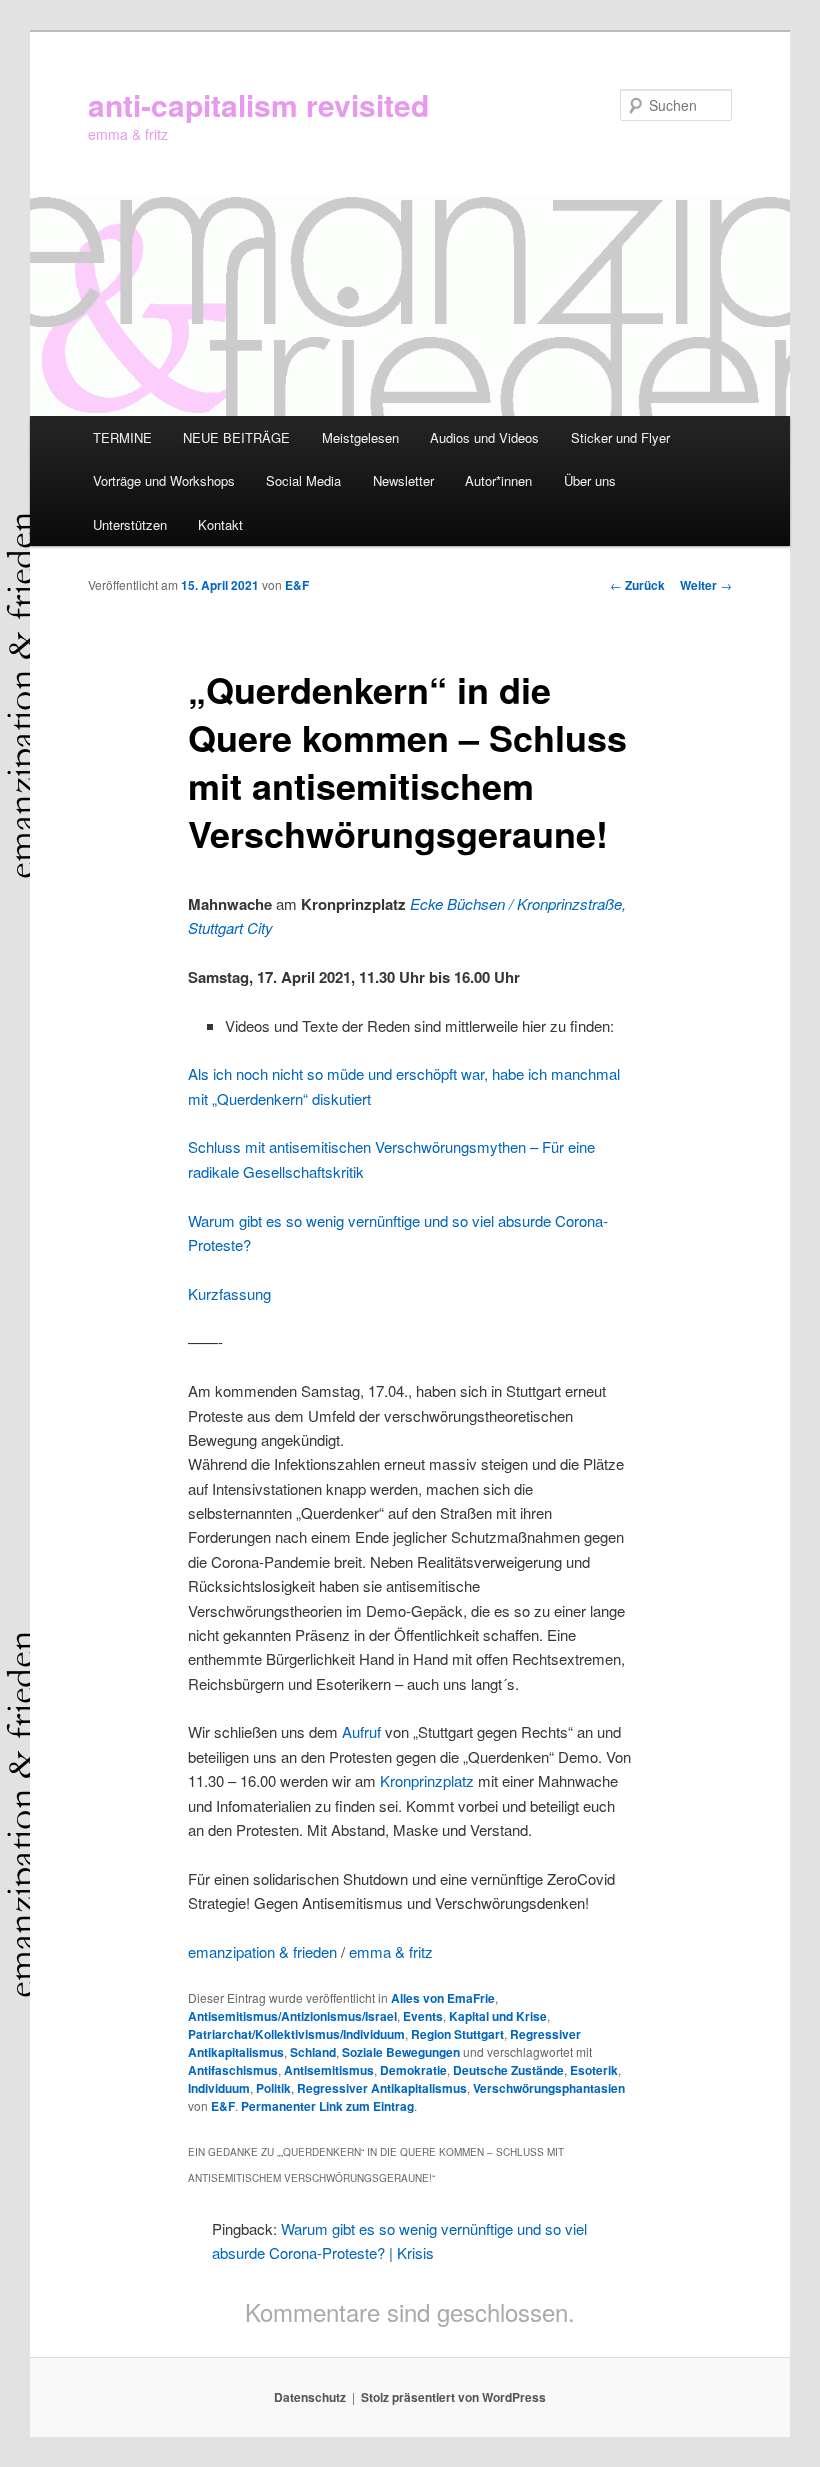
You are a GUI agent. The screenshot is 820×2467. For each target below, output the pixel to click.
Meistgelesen (360, 437)
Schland (313, 2052)
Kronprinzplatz (427, 1780)
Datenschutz (310, 2397)
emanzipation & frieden (262, 1951)
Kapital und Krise (498, 2016)
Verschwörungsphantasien (549, 2088)
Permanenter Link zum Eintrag (327, 2106)
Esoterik (594, 2070)
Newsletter (403, 480)
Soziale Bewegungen (401, 2052)
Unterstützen (130, 524)
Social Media (303, 480)
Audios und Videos (484, 437)
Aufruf (363, 1731)
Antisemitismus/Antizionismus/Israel (292, 2016)
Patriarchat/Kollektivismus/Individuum (296, 2034)
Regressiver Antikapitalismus (382, 2088)
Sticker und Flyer (620, 437)
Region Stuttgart (457, 2034)
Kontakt (220, 524)
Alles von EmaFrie (443, 1998)
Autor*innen (498, 480)
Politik (273, 2088)
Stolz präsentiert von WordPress (453, 2397)
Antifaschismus (233, 2070)
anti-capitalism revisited (258, 104)
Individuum (219, 2088)
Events (423, 2016)
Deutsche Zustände (508, 2070)
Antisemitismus (329, 2070)
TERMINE (122, 437)
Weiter (706, 585)
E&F (297, 585)
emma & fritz (391, 1951)
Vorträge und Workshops (164, 480)
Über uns (590, 480)
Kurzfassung (229, 1293)
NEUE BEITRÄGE (236, 437)
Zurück (637, 585)
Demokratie (413, 2070)
